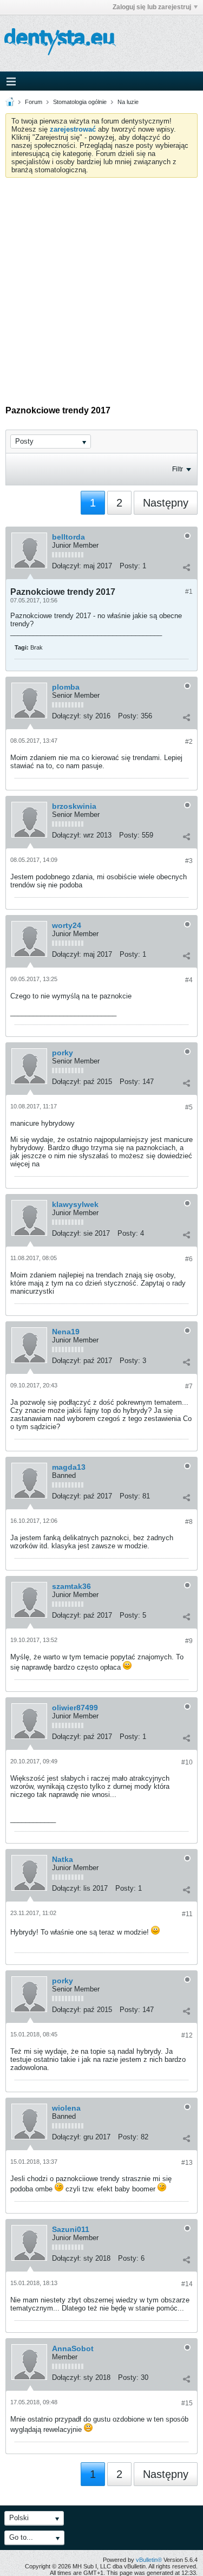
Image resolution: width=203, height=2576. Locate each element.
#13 (187, 2163)
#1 (189, 592)
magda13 (69, 1467)
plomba (66, 687)
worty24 (67, 925)
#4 (189, 980)
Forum (34, 102)
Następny (166, 503)
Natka (63, 1859)
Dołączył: (67, 566)
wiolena (66, 2108)
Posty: (130, 566)
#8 (189, 1522)
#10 (187, 1762)
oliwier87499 (75, 1708)
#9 (189, 1641)
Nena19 (66, 1332)
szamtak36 (71, 1586)
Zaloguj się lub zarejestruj (152, 7)
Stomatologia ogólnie (80, 102)
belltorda (68, 537)
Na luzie (128, 102)
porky (63, 1053)
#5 (189, 1107)
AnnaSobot (73, 2348)
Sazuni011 (71, 2229)
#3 (189, 861)
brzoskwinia (74, 806)
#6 (189, 1259)
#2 (189, 742)
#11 (187, 1914)
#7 (189, 1386)
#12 (187, 2035)
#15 (187, 2403)
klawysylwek (75, 1204)
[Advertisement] (101, 285)
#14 (187, 2284)
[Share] (186, 567)
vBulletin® (149, 2560)
